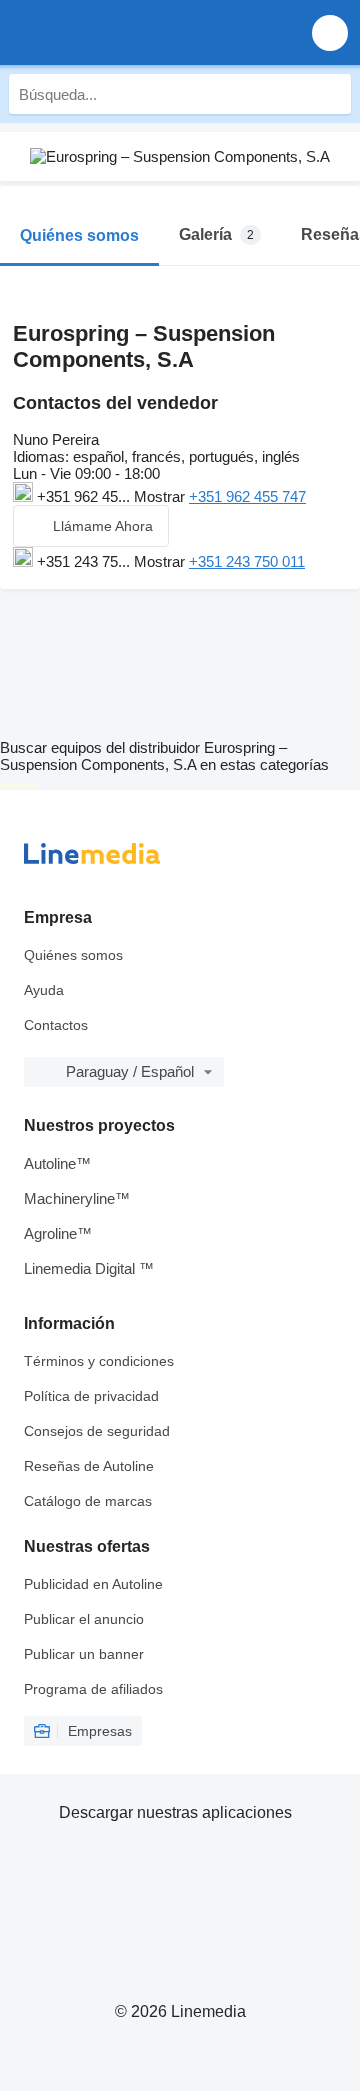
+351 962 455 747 (247, 496)
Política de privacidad (91, 1396)
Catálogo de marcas (88, 1501)
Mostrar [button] (161, 496)
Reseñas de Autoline (89, 1466)
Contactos (56, 1025)
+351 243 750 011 (247, 561)
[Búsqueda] (331, 94)
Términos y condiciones (99, 1361)
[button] (330, 32)
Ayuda (44, 990)
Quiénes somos (73, 955)
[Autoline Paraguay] (129, 32)
